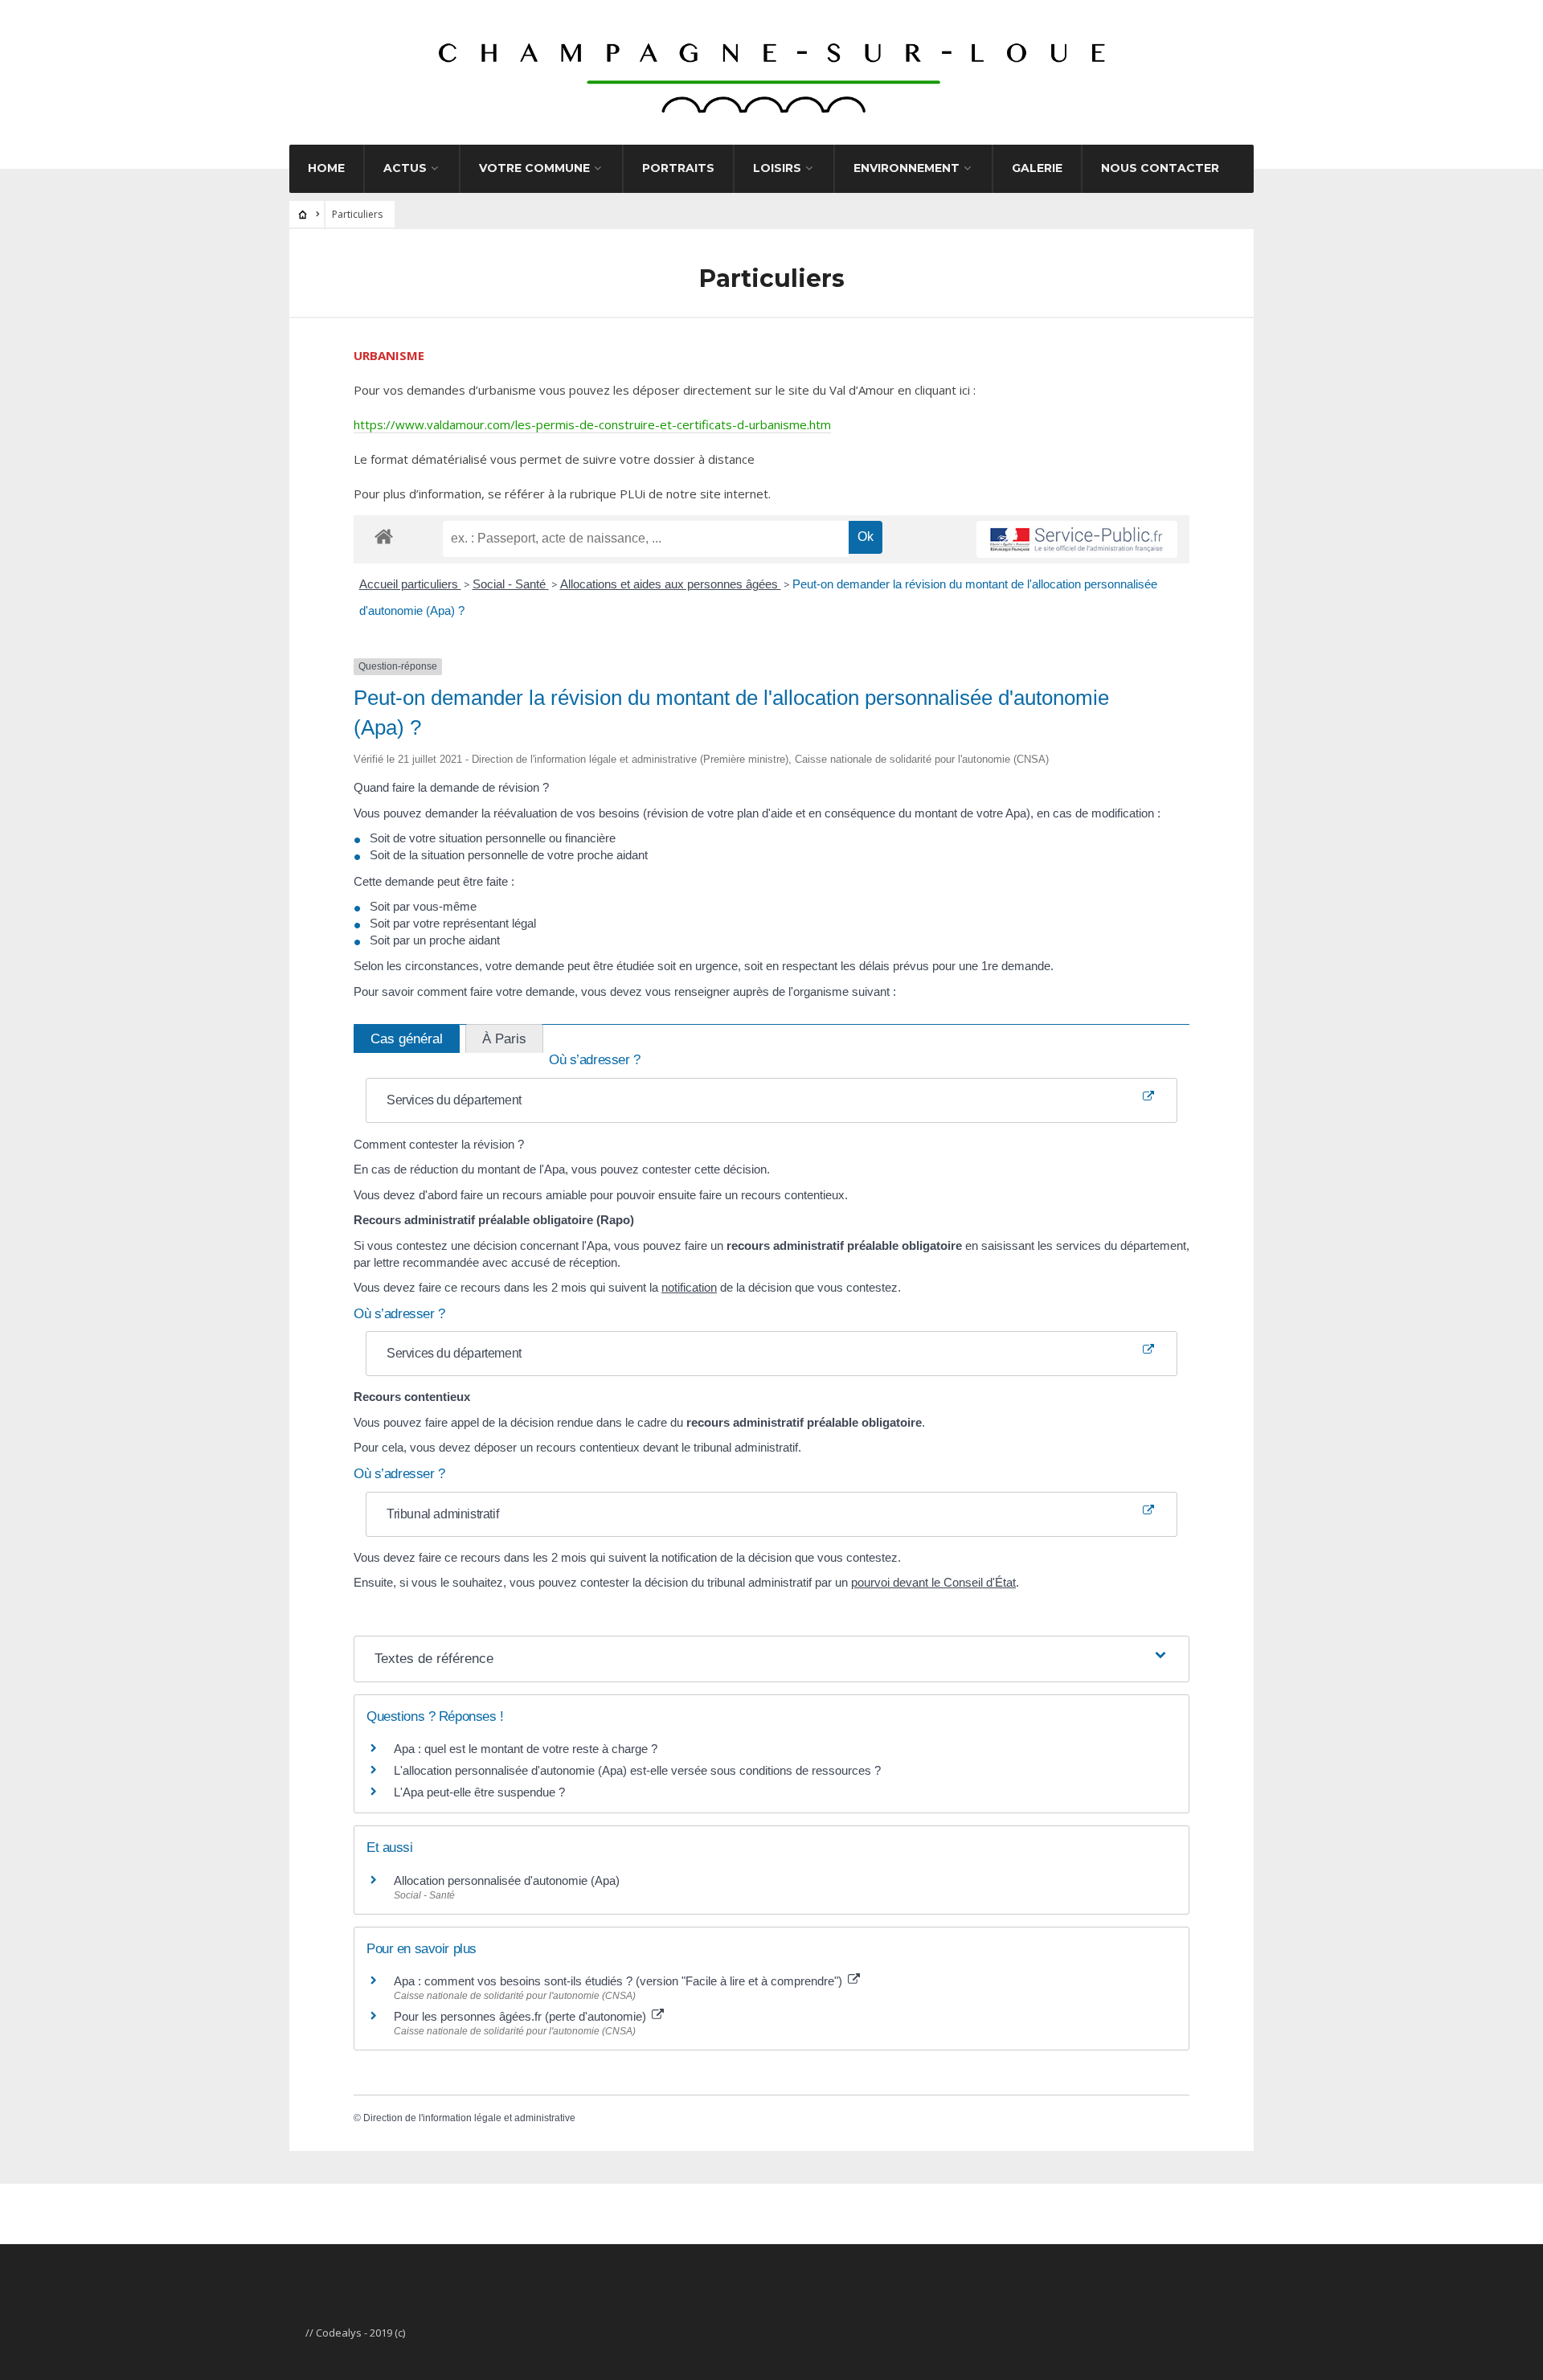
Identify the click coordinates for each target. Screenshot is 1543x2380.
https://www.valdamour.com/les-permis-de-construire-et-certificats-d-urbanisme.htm (592, 424)
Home (326, 168)
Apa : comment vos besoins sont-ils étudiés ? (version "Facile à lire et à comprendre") (620, 1981)
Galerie (1037, 168)
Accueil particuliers (410, 584)
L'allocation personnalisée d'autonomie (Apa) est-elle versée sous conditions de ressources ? (637, 1770)
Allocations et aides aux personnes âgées (671, 584)
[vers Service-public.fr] (1077, 539)
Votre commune (534, 168)
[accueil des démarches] (384, 536)
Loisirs (777, 168)
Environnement (907, 168)
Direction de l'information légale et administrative (469, 2118)
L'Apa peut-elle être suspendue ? (479, 1792)
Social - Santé (511, 584)
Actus (405, 168)
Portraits (678, 168)
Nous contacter (1160, 168)
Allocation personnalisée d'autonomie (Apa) (507, 1880)
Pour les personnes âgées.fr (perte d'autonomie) (522, 2016)
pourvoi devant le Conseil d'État (933, 1582)
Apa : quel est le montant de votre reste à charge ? (526, 1749)
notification (689, 1287)
